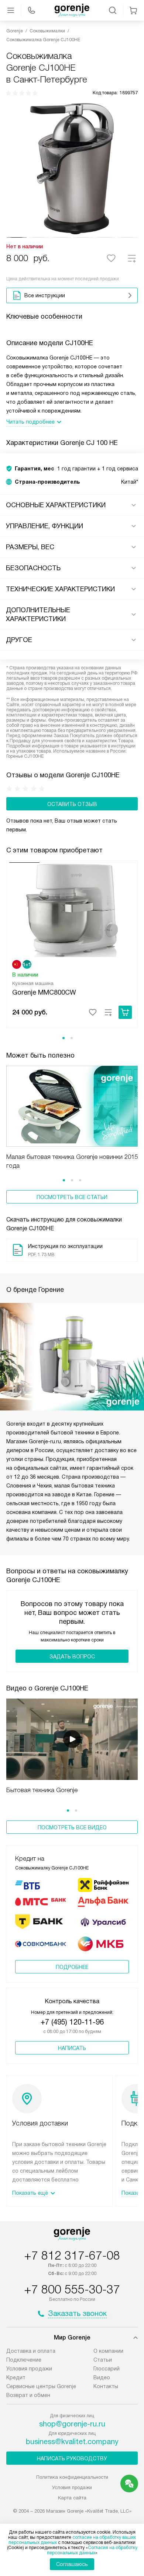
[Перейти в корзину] (133, 10)
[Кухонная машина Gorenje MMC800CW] (72, 910)
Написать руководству (72, 2458)
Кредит (16, 2377)
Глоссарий (107, 2369)
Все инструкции (45, 295)
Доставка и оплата (31, 2351)
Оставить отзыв (72, 804)
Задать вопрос (72, 1657)
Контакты (106, 2386)
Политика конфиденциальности (72, 2477)
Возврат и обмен (28, 2395)
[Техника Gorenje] (72, 10)
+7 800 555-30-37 (72, 2289)
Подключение (24, 2360)
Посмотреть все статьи (72, 1197)
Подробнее (72, 1967)
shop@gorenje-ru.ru (72, 2424)
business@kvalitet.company (72, 2442)
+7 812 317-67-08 (72, 2256)
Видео (102, 2377)
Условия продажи (29, 2369)
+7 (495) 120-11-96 (72, 2022)
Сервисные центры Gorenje (41, 2386)
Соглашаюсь (72, 2564)
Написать (72, 2048)
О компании (108, 2351)
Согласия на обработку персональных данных (92, 2550)
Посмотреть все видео (72, 1827)
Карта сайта (72, 2498)
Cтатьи (103, 2360)
